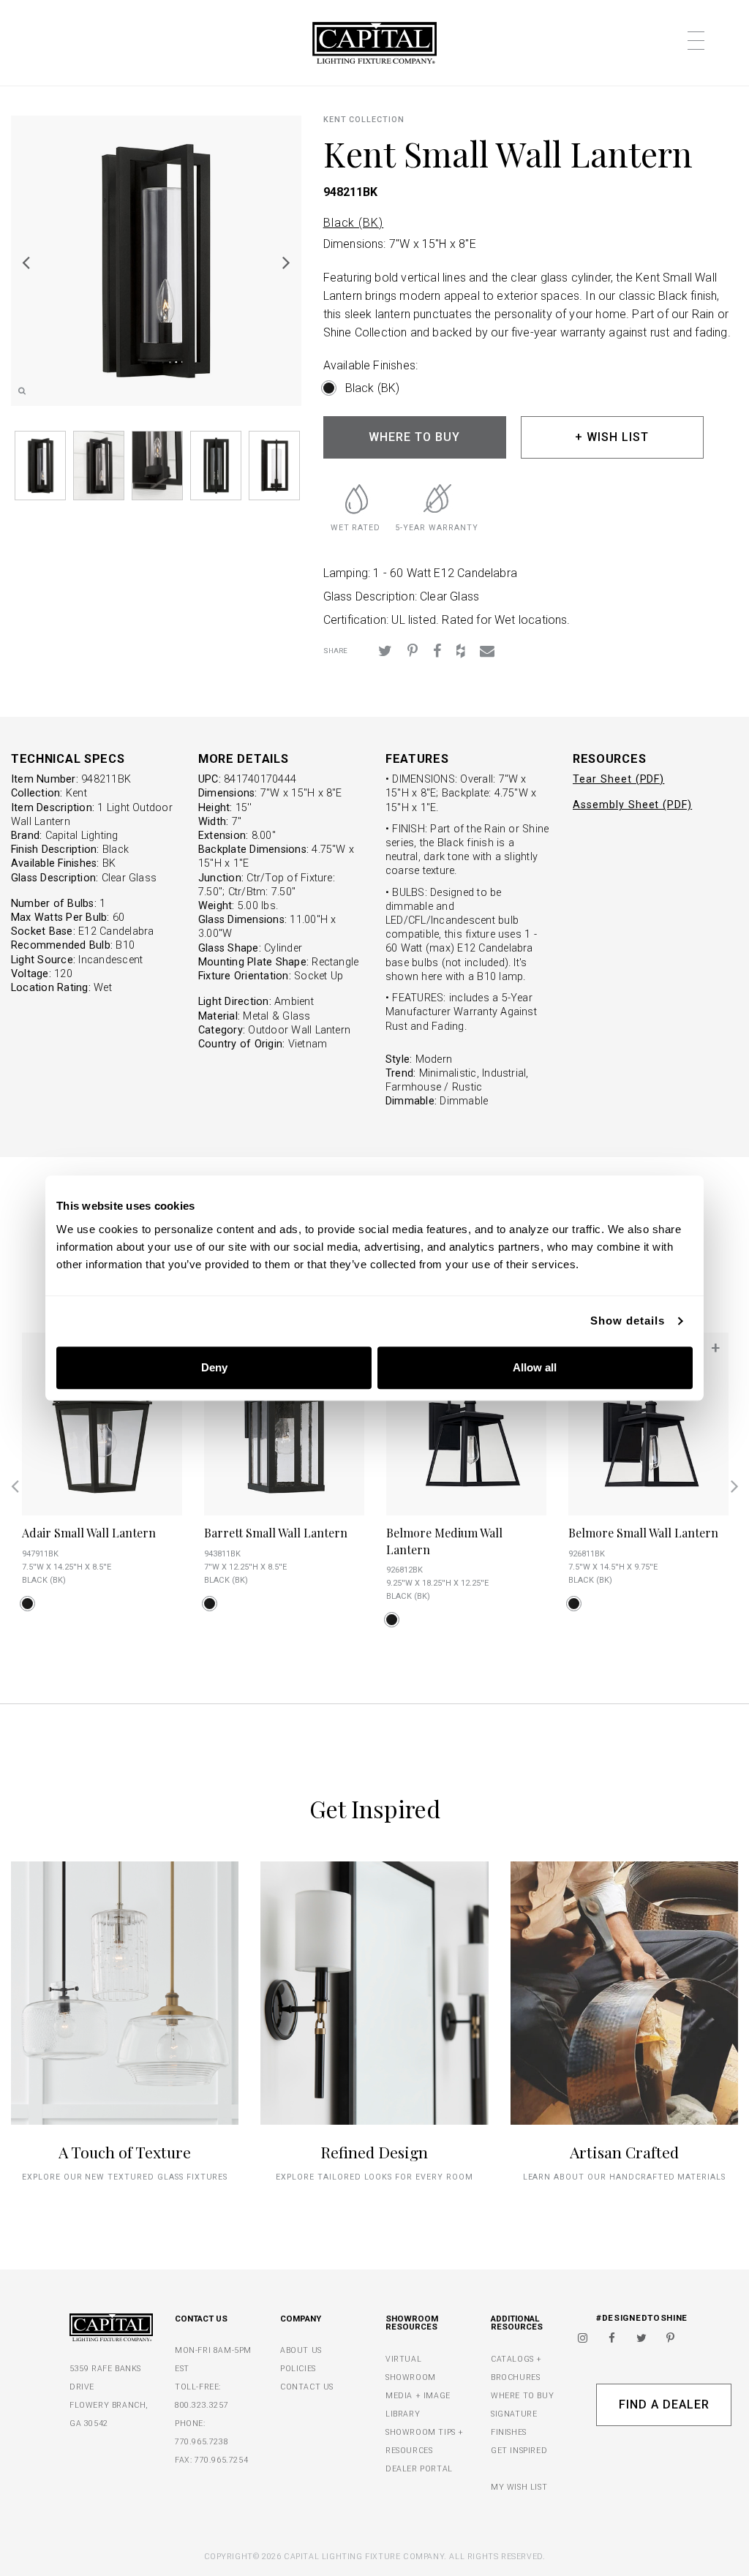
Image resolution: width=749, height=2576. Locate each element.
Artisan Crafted (624, 2152)
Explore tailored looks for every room (374, 2177)
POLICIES (298, 2369)
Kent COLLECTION (364, 120)
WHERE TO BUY (414, 437)
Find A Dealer (664, 2404)
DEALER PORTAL (419, 2469)
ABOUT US (301, 2350)
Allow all (535, 1367)
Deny (214, 1367)
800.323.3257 (202, 2405)
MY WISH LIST (519, 2487)
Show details (628, 1321)
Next (287, 262)
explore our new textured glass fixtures (125, 2177)
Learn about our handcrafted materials (625, 2177)
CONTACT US (307, 2387)
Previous (26, 262)
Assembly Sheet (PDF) (632, 805)
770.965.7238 (202, 2442)
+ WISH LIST (612, 437)
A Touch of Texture (125, 2152)
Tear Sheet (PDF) (618, 779)
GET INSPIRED (519, 2451)
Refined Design (374, 2152)
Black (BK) (354, 223)
